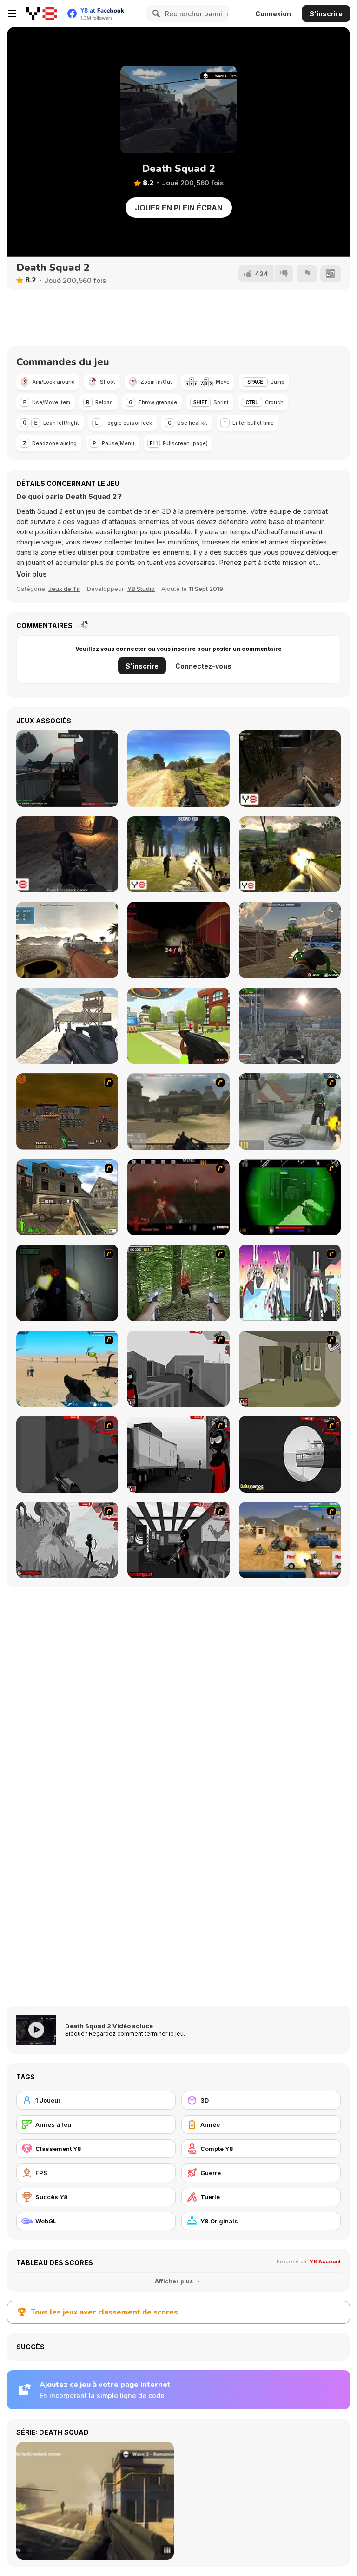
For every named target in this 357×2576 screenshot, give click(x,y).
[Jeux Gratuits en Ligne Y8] (42, 13)
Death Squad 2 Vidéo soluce (109, 2026)
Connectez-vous (203, 666)
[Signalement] (307, 274)
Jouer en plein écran (179, 208)
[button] (32, 574)
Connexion (273, 14)
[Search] (155, 13)
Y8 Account (325, 2261)
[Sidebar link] (12, 13)
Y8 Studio (141, 589)
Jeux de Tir (64, 589)
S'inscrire (326, 14)
